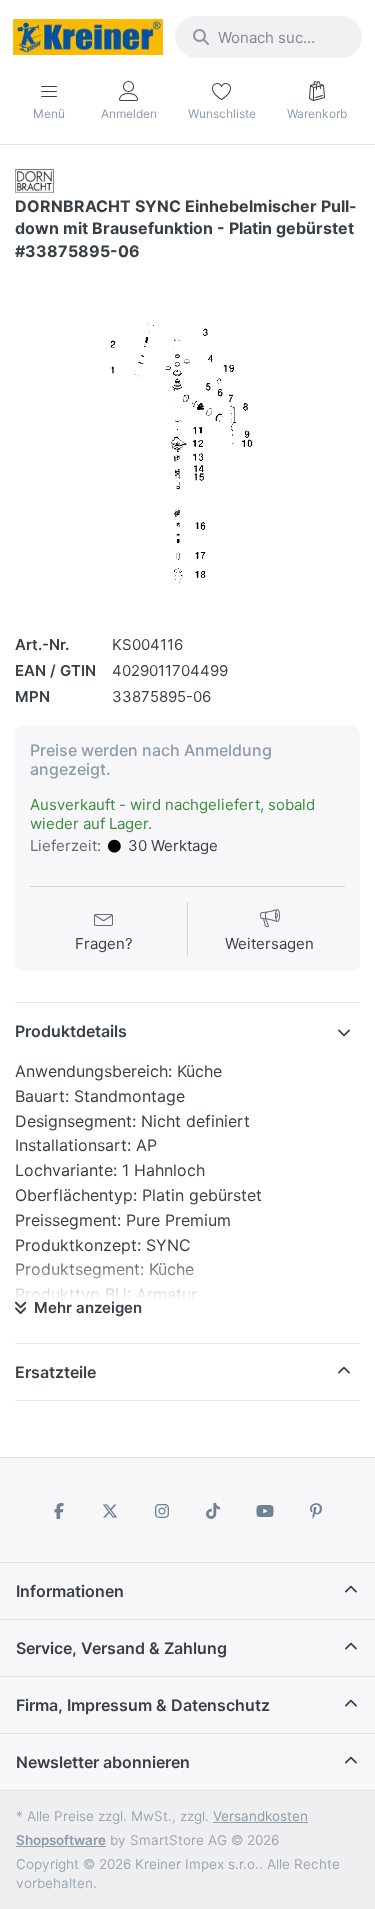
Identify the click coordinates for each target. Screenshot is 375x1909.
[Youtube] (265, 1511)
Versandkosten (260, 1816)
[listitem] (187, 439)
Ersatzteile (55, 1372)
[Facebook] (59, 1511)
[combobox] (268, 37)
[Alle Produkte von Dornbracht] (34, 179)
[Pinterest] (317, 1511)
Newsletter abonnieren (103, 1762)
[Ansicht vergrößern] (187, 439)
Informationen (70, 1591)
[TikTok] (214, 1511)
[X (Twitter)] (110, 1511)
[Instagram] (162, 1511)
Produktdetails (71, 1031)
